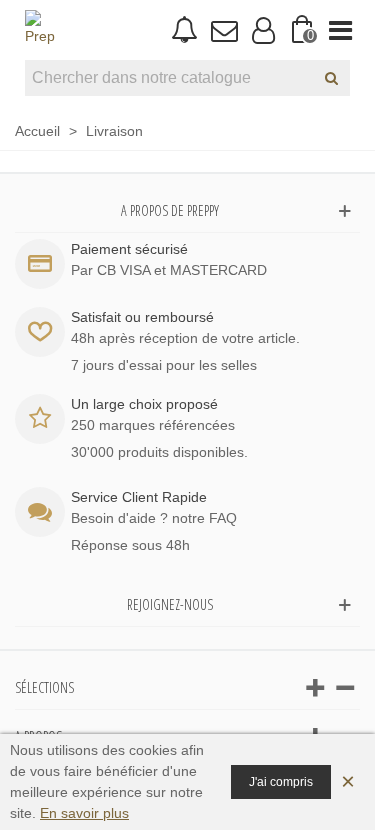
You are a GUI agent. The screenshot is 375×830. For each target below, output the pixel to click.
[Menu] (340, 30)
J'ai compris (281, 782)
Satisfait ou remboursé (142, 317)
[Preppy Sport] (40, 30)
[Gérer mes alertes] (184, 30)
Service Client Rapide (139, 497)
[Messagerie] (223, 30)
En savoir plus (84, 813)
